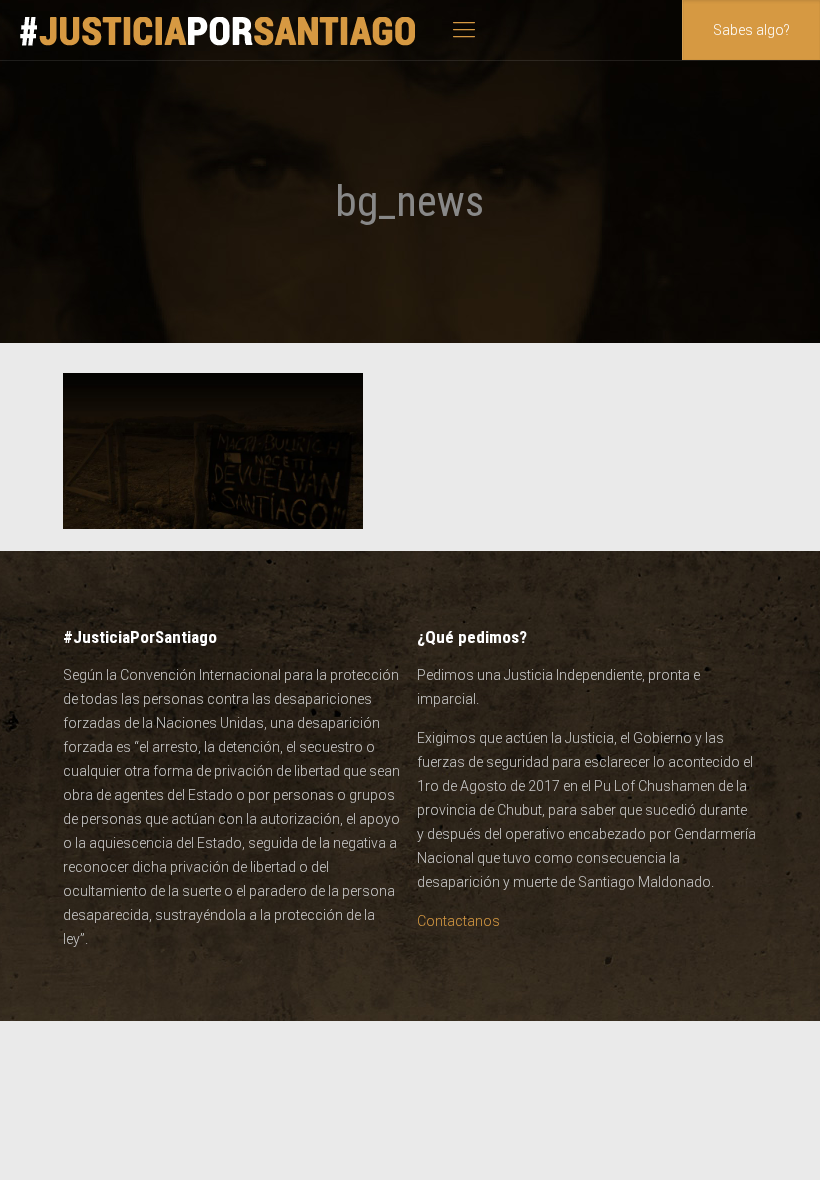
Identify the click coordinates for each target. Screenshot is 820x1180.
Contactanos (458, 921)
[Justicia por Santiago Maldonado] (218, 30)
